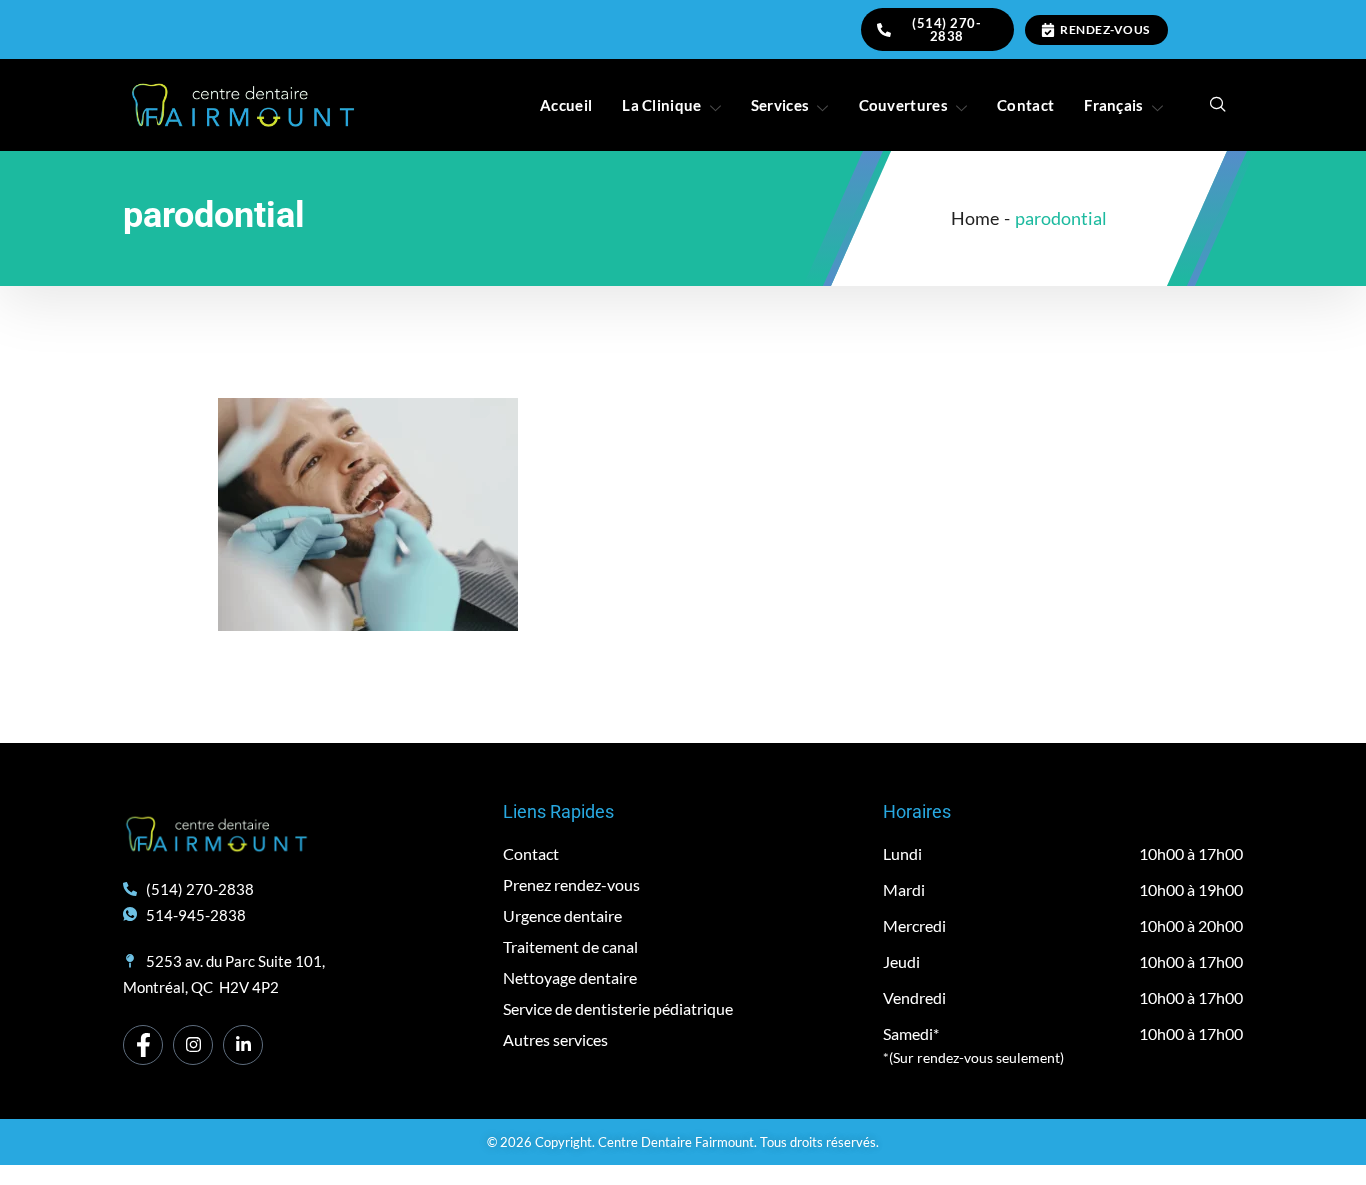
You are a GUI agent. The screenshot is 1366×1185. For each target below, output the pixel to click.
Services (780, 105)
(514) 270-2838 (946, 29)
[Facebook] (143, 1045)
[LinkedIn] (243, 1045)
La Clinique (661, 105)
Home (975, 218)
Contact (1025, 105)
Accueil (566, 105)
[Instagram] (193, 1045)
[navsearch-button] (1218, 105)
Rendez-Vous (1105, 29)
